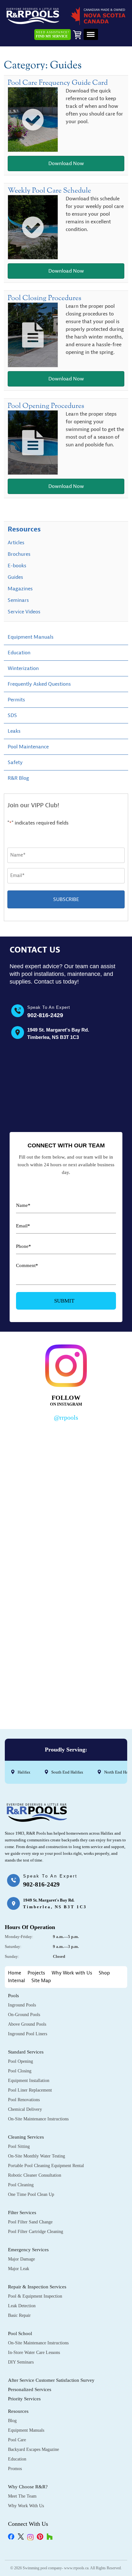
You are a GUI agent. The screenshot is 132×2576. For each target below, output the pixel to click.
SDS (12, 715)
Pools (13, 1996)
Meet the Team (22, 2496)
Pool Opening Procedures (46, 406)
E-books (17, 566)
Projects (36, 1973)
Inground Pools (22, 2005)
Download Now (66, 163)
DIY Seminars (21, 2362)
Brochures (19, 554)
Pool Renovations (24, 2100)
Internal (16, 1981)
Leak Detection (22, 2306)
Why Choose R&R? (28, 2487)
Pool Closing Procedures (45, 298)
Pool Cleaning (21, 2185)
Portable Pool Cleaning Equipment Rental (46, 2166)
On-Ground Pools (24, 2015)
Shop (104, 1973)
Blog (12, 2421)
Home (15, 1973)
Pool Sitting (19, 2146)
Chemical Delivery (25, 2109)
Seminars (18, 600)
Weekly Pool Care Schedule (49, 191)
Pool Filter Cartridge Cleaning (36, 2232)
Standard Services (26, 2052)
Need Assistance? (53, 34)
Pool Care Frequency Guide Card (58, 83)
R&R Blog (18, 778)
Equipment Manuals (31, 637)
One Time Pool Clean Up (31, 2194)
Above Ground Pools (27, 2024)
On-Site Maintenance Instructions (38, 2119)
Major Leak (19, 2269)
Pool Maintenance (28, 747)
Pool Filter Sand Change (30, 2222)
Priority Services (24, 2399)
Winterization (23, 668)
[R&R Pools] (33, 16)
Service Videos (24, 612)
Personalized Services (30, 2389)
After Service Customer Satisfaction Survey (51, 2380)
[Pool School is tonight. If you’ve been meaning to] (66, 1675)
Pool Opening (21, 2061)
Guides (15, 577)
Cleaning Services (26, 2137)
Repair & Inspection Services (37, 2287)
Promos (15, 2469)
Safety (15, 762)
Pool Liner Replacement (30, 2090)
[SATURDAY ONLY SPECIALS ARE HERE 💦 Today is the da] (66, 1532)
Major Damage (21, 2259)
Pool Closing (20, 2071)
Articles (16, 543)
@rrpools (66, 1417)
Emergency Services (28, 2250)
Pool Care (17, 2440)
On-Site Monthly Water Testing (37, 2156)
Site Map (41, 1981)
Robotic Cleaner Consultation (35, 2175)
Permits (16, 700)
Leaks (14, 731)
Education (19, 653)
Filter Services (22, 2213)
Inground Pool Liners (28, 2034)
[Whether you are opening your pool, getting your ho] (66, 1603)
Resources (24, 529)
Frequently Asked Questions (39, 684)
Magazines (20, 589)
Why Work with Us (72, 1973)
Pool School (20, 2333)
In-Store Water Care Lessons (34, 2353)
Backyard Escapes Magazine (33, 2449)
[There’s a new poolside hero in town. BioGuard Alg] (66, 1460)
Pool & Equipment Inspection (35, 2296)
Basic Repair (19, 2315)
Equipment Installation (29, 2081)
